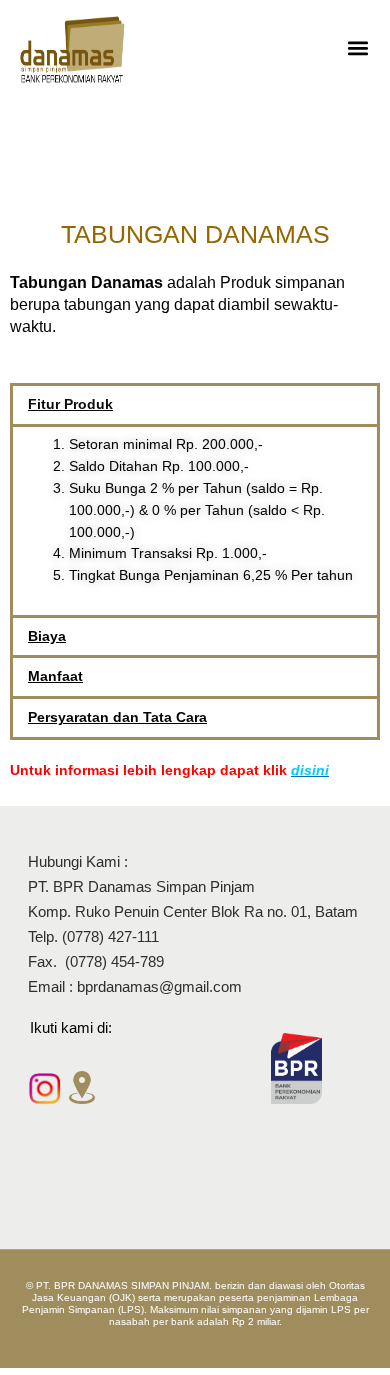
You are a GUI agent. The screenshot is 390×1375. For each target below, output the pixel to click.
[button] (357, 47)
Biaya (47, 636)
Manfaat (55, 676)
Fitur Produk (70, 404)
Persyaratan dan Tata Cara (117, 717)
